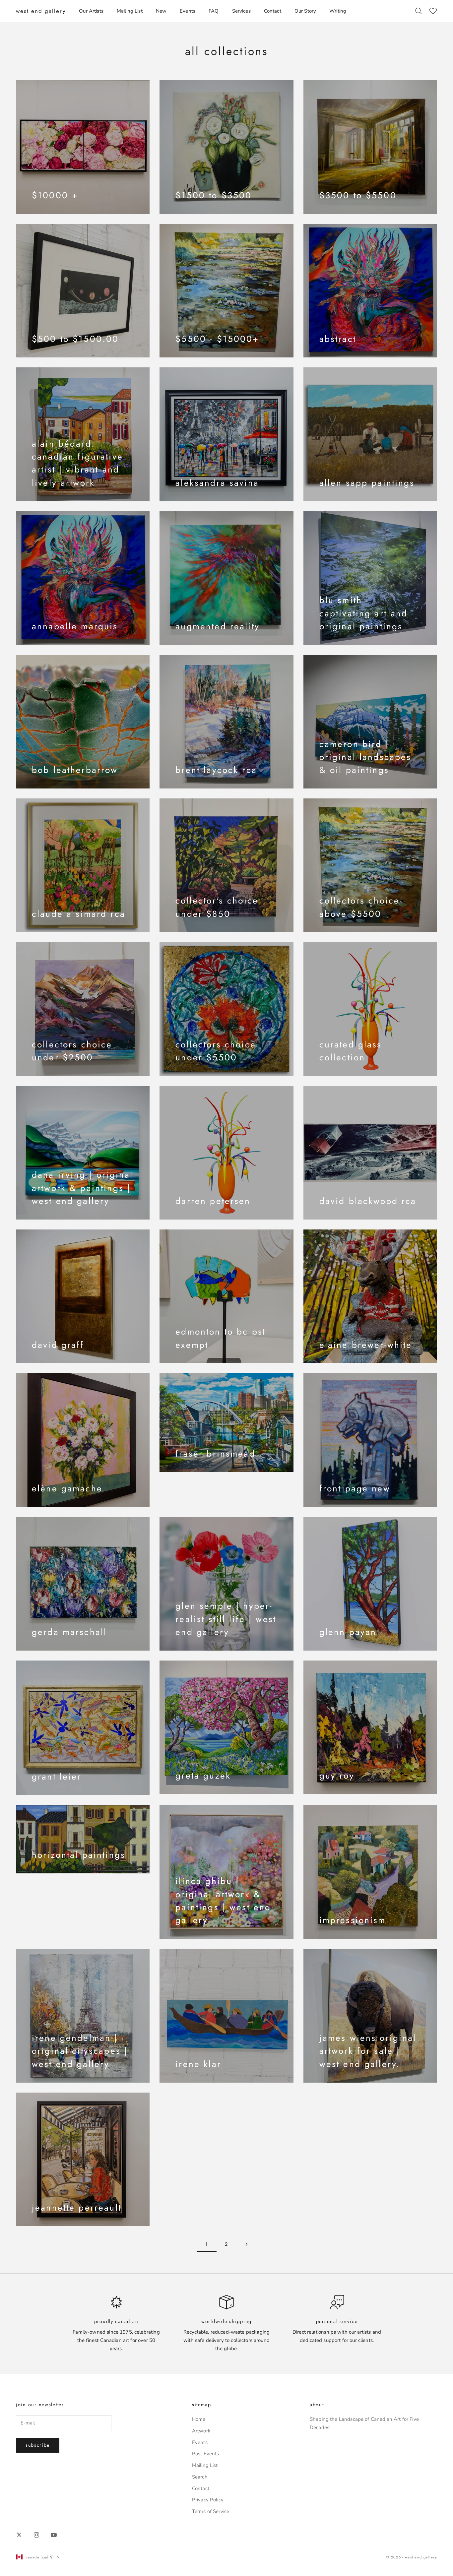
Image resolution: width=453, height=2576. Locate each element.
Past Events (206, 2454)
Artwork (201, 2431)
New (161, 11)
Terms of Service (211, 2511)
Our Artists (91, 11)
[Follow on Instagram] (36, 2535)
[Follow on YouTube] (54, 2535)
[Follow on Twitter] (19, 2535)
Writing (338, 11)
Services (241, 11)
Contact (273, 11)
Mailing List (130, 11)
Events (188, 11)
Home (199, 2419)
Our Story (305, 11)
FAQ (214, 11)
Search (200, 2477)
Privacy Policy (208, 2500)
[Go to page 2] (246, 2244)
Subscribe (38, 2445)
